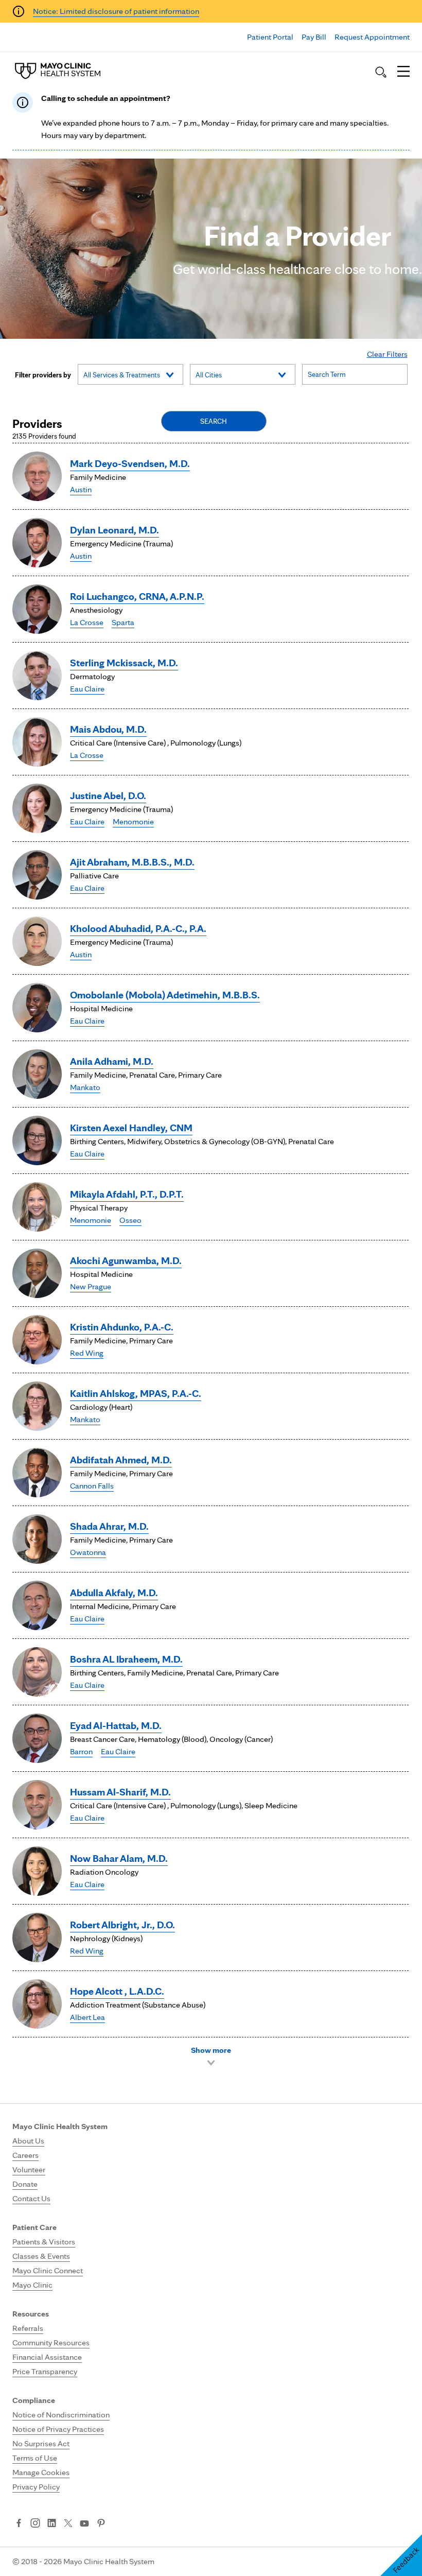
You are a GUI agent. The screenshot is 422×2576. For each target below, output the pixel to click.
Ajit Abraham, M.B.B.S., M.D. (132, 862)
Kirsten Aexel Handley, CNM (131, 1128)
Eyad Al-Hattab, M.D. (116, 1725)
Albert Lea (87, 2017)
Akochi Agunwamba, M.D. (126, 1260)
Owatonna (88, 1552)
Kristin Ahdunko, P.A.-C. (122, 1327)
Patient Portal (270, 37)
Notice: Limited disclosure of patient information (116, 11)
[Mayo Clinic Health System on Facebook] (19, 2524)
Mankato (85, 1087)
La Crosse (87, 622)
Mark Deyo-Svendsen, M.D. (130, 463)
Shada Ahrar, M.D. (109, 1526)
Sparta (123, 622)
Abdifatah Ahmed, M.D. (121, 1460)
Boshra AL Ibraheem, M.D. (126, 1659)
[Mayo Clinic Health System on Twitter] (68, 2524)
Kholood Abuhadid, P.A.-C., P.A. (138, 928)
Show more (211, 2050)
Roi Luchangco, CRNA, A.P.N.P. (137, 596)
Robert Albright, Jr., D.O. (122, 1925)
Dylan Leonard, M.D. (115, 530)
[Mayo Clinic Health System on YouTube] (84, 2524)
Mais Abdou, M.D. (108, 729)
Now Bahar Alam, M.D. (119, 1858)
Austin (81, 489)
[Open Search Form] (381, 72)
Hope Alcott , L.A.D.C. (117, 1991)
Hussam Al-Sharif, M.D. (120, 1792)
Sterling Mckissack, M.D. (124, 663)
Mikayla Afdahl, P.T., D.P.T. (127, 1194)
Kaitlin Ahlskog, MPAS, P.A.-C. (136, 1393)
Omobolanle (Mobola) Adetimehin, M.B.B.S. (165, 995)
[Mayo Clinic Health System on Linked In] (52, 2524)
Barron (81, 1751)
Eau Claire (87, 689)
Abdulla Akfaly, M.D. (114, 1593)
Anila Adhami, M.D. (112, 1061)
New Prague (91, 1286)
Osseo (130, 1220)
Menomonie (133, 822)
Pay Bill (314, 37)
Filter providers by (43, 375)
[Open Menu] (403, 72)
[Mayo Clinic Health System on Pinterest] (101, 2524)
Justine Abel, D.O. (108, 796)
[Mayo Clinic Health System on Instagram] (35, 2524)
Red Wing (87, 1353)
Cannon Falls (92, 1486)
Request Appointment (372, 37)
